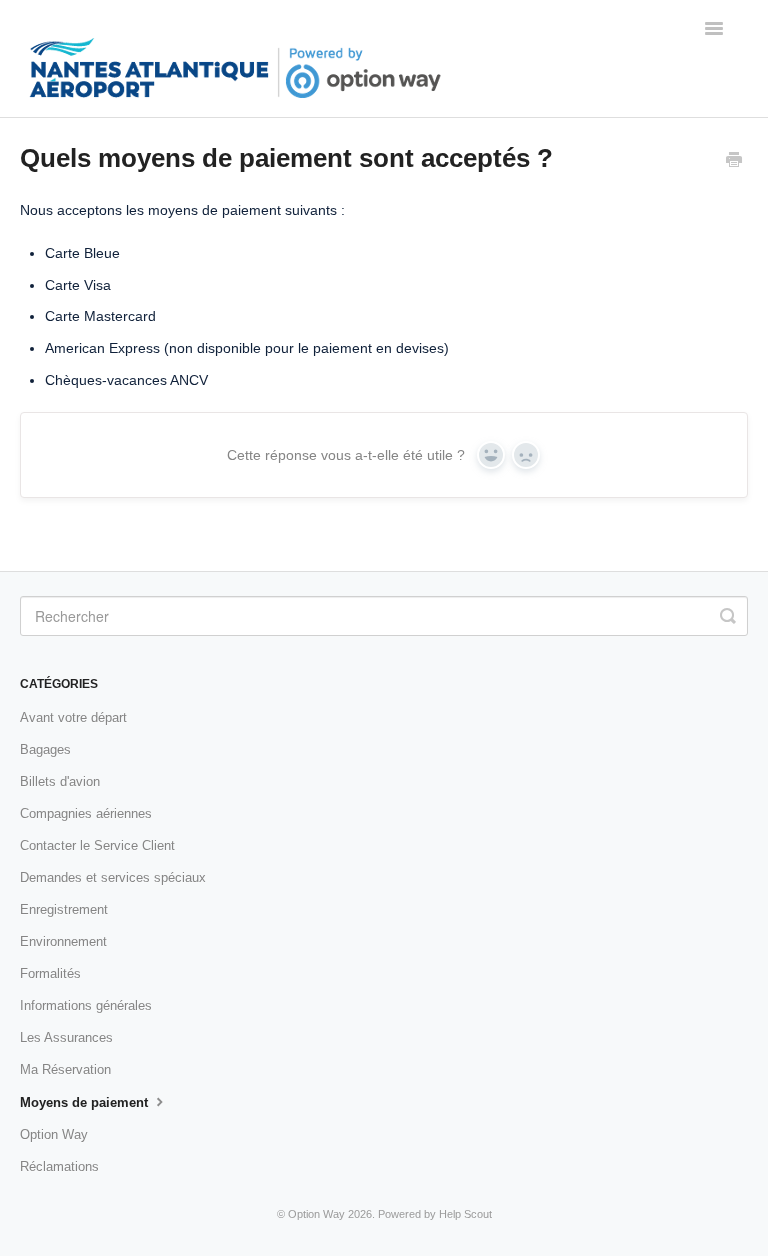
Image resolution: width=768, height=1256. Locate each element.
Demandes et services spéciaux (113, 877)
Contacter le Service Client (97, 845)
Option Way (54, 1134)
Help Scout (465, 1214)
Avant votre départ (73, 717)
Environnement (63, 941)
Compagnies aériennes (86, 813)
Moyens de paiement (86, 1102)
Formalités (50, 973)
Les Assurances (66, 1037)
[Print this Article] (734, 162)
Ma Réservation (65, 1069)
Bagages (45, 749)
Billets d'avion (60, 781)
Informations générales (86, 1005)
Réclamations (59, 1166)
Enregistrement (64, 909)
